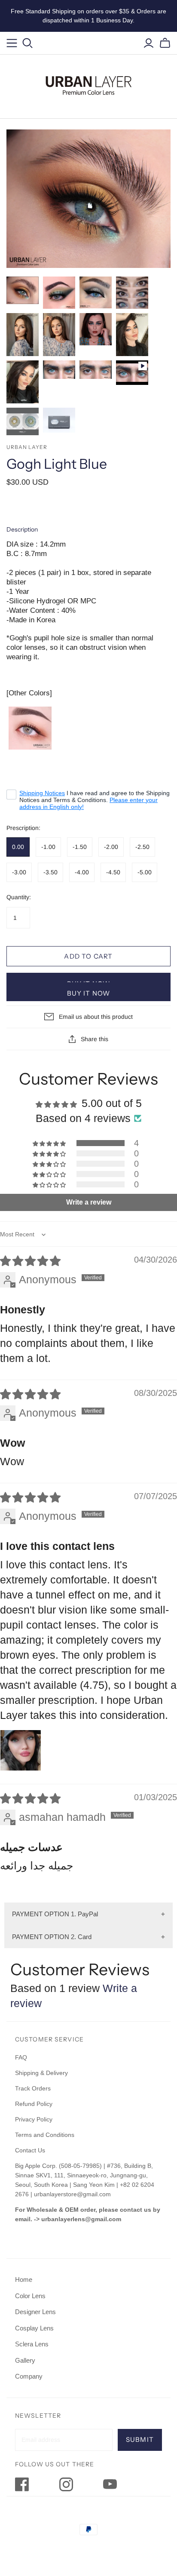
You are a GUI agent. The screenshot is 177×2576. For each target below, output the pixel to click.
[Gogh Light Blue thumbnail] (23, 290)
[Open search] (28, 43)
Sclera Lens (32, 2344)
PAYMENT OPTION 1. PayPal (55, 1914)
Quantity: (19, 897)
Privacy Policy (34, 2119)
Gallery (25, 2360)
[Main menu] (12, 43)
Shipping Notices (42, 793)
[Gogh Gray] (30, 728)
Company (29, 2376)
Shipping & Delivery (41, 2073)
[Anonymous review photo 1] (21, 1750)
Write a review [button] (89, 1202)
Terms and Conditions (45, 2135)
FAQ (21, 2057)
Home (24, 2279)
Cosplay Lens (34, 2328)
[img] (30, 1261)
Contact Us (30, 2150)
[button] (50, 1143)
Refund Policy (35, 2104)
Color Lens (30, 2296)
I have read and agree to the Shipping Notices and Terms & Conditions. (95, 800)
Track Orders (33, 2088)
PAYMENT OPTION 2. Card (52, 1937)
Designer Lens (35, 2312)
